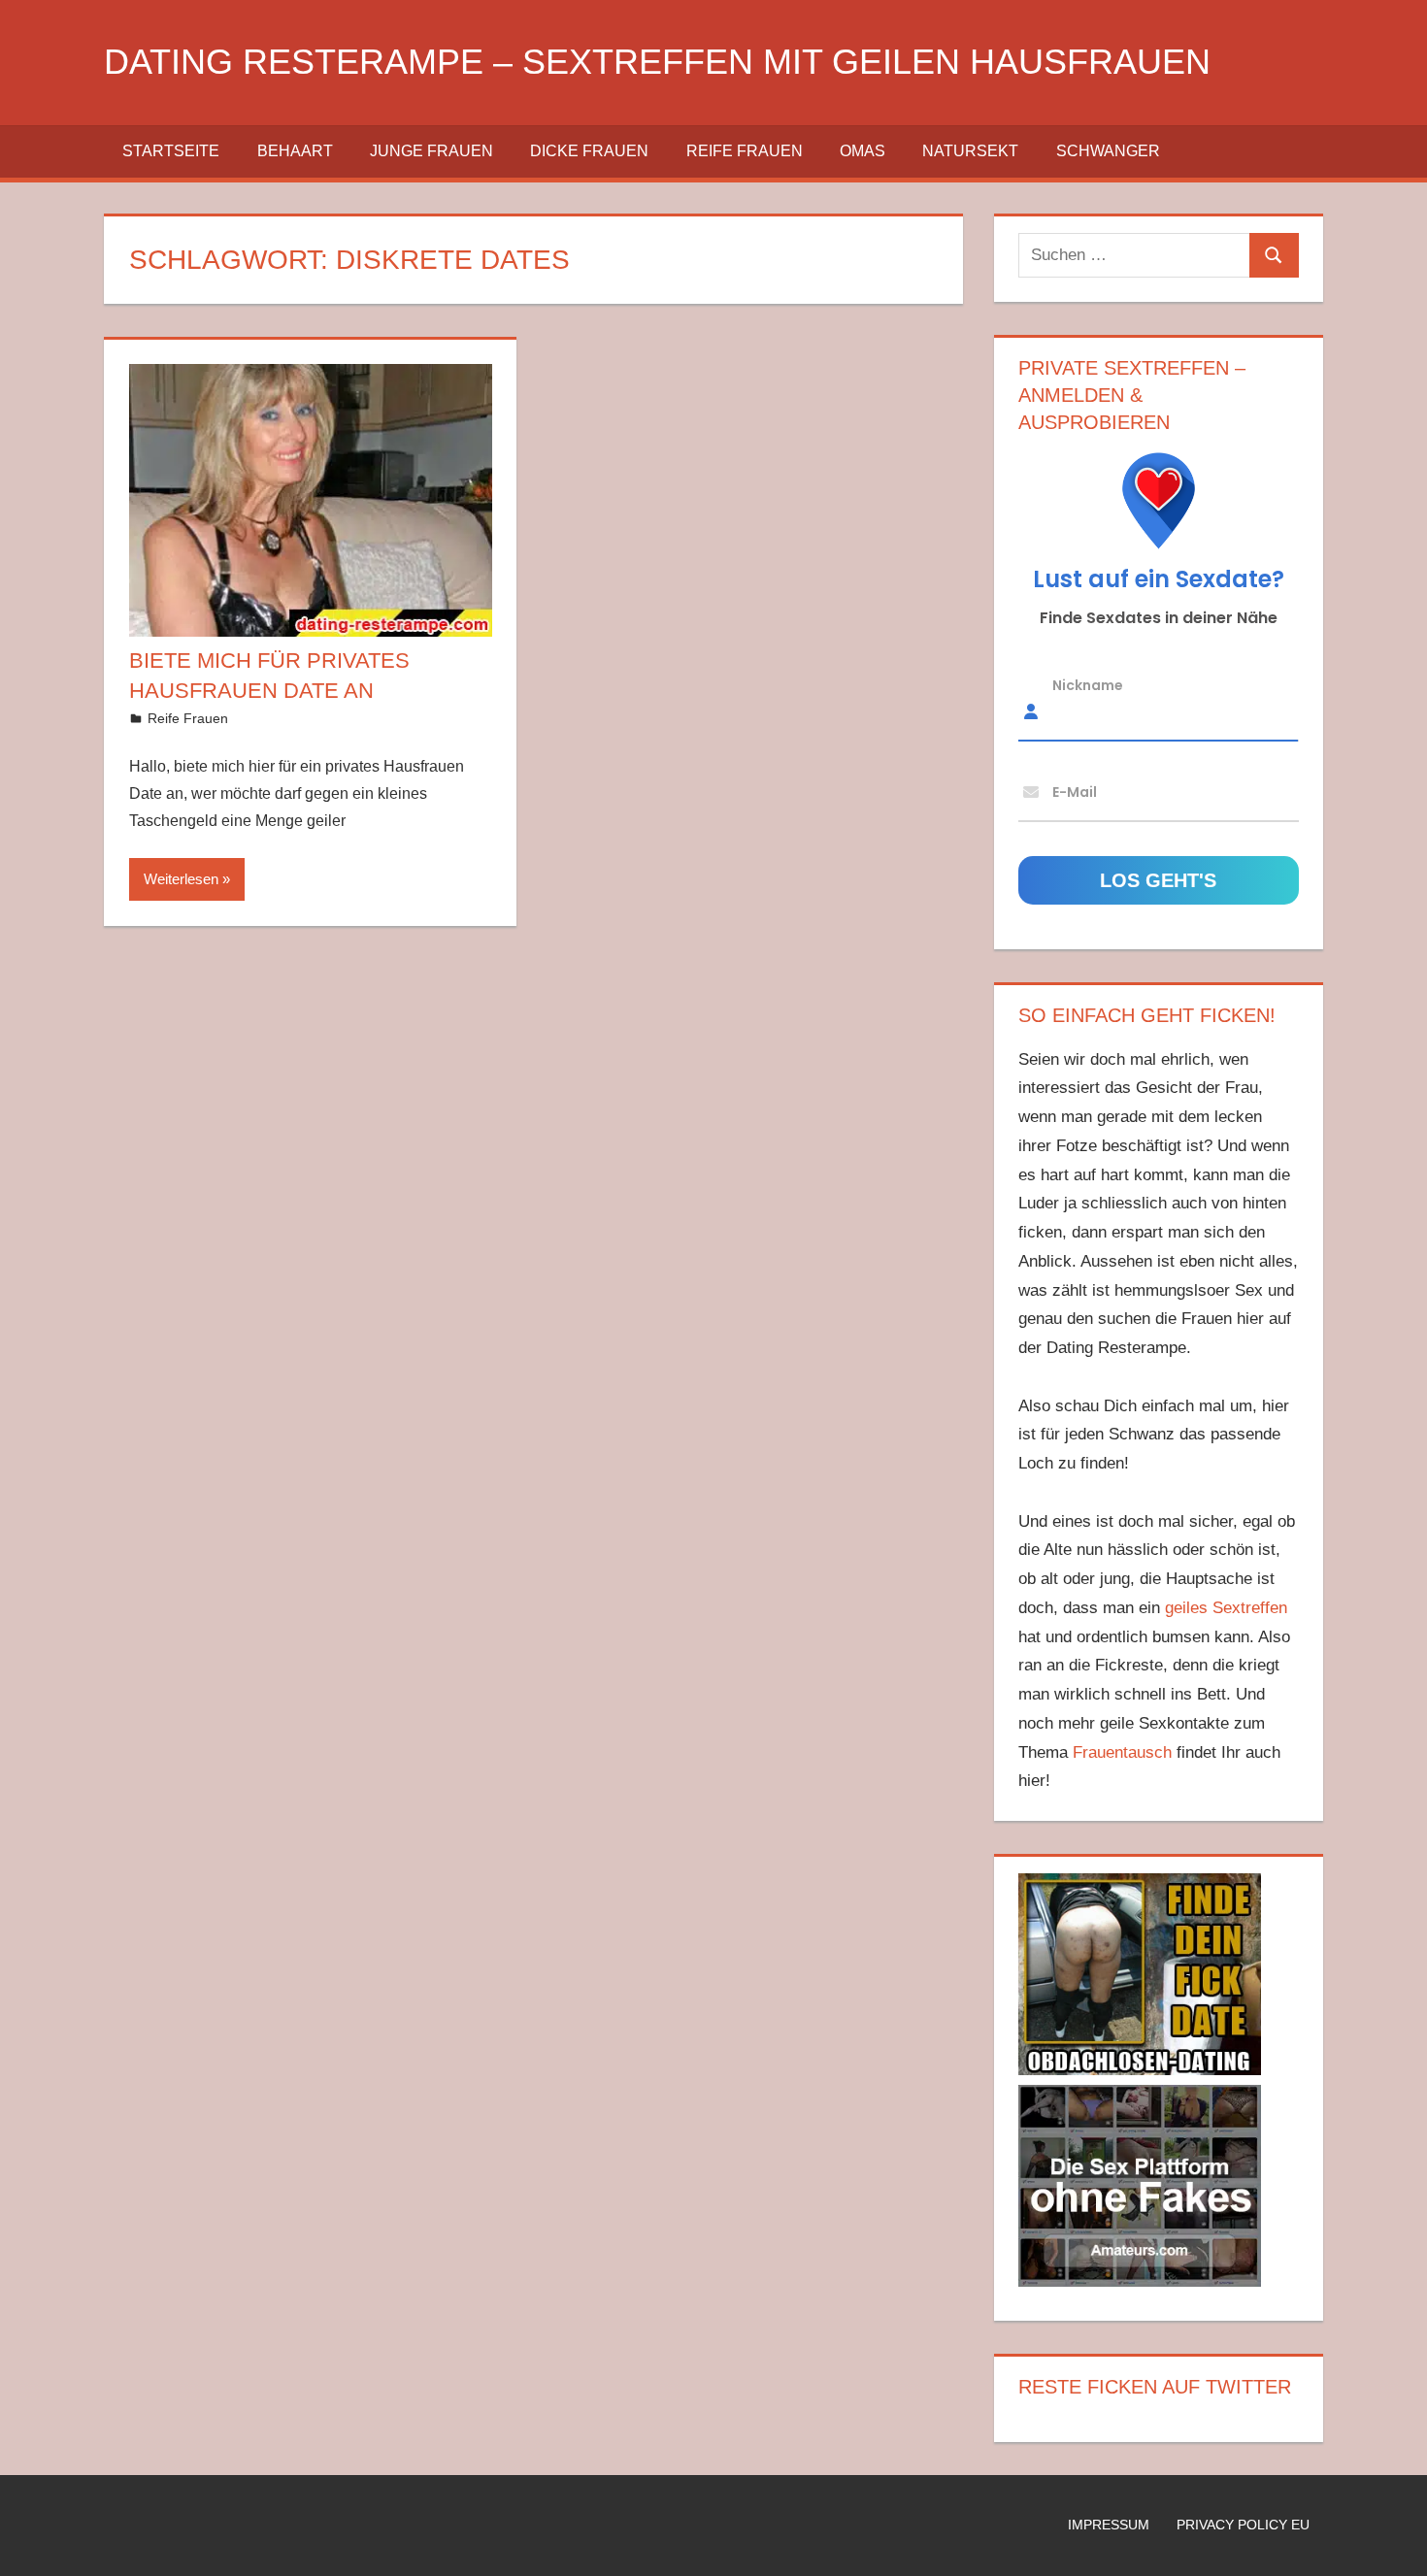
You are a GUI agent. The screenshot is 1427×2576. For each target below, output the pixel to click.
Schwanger (1108, 151)
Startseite (171, 151)
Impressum (1109, 2525)
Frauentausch (1122, 1752)
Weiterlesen (181, 879)
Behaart (295, 151)
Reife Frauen (745, 151)
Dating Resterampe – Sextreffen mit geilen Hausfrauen (657, 62)
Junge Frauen (431, 151)
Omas (863, 151)
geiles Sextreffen (1226, 1608)
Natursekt (970, 151)
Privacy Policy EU (1243, 2525)
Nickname (1088, 685)
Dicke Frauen (589, 151)
